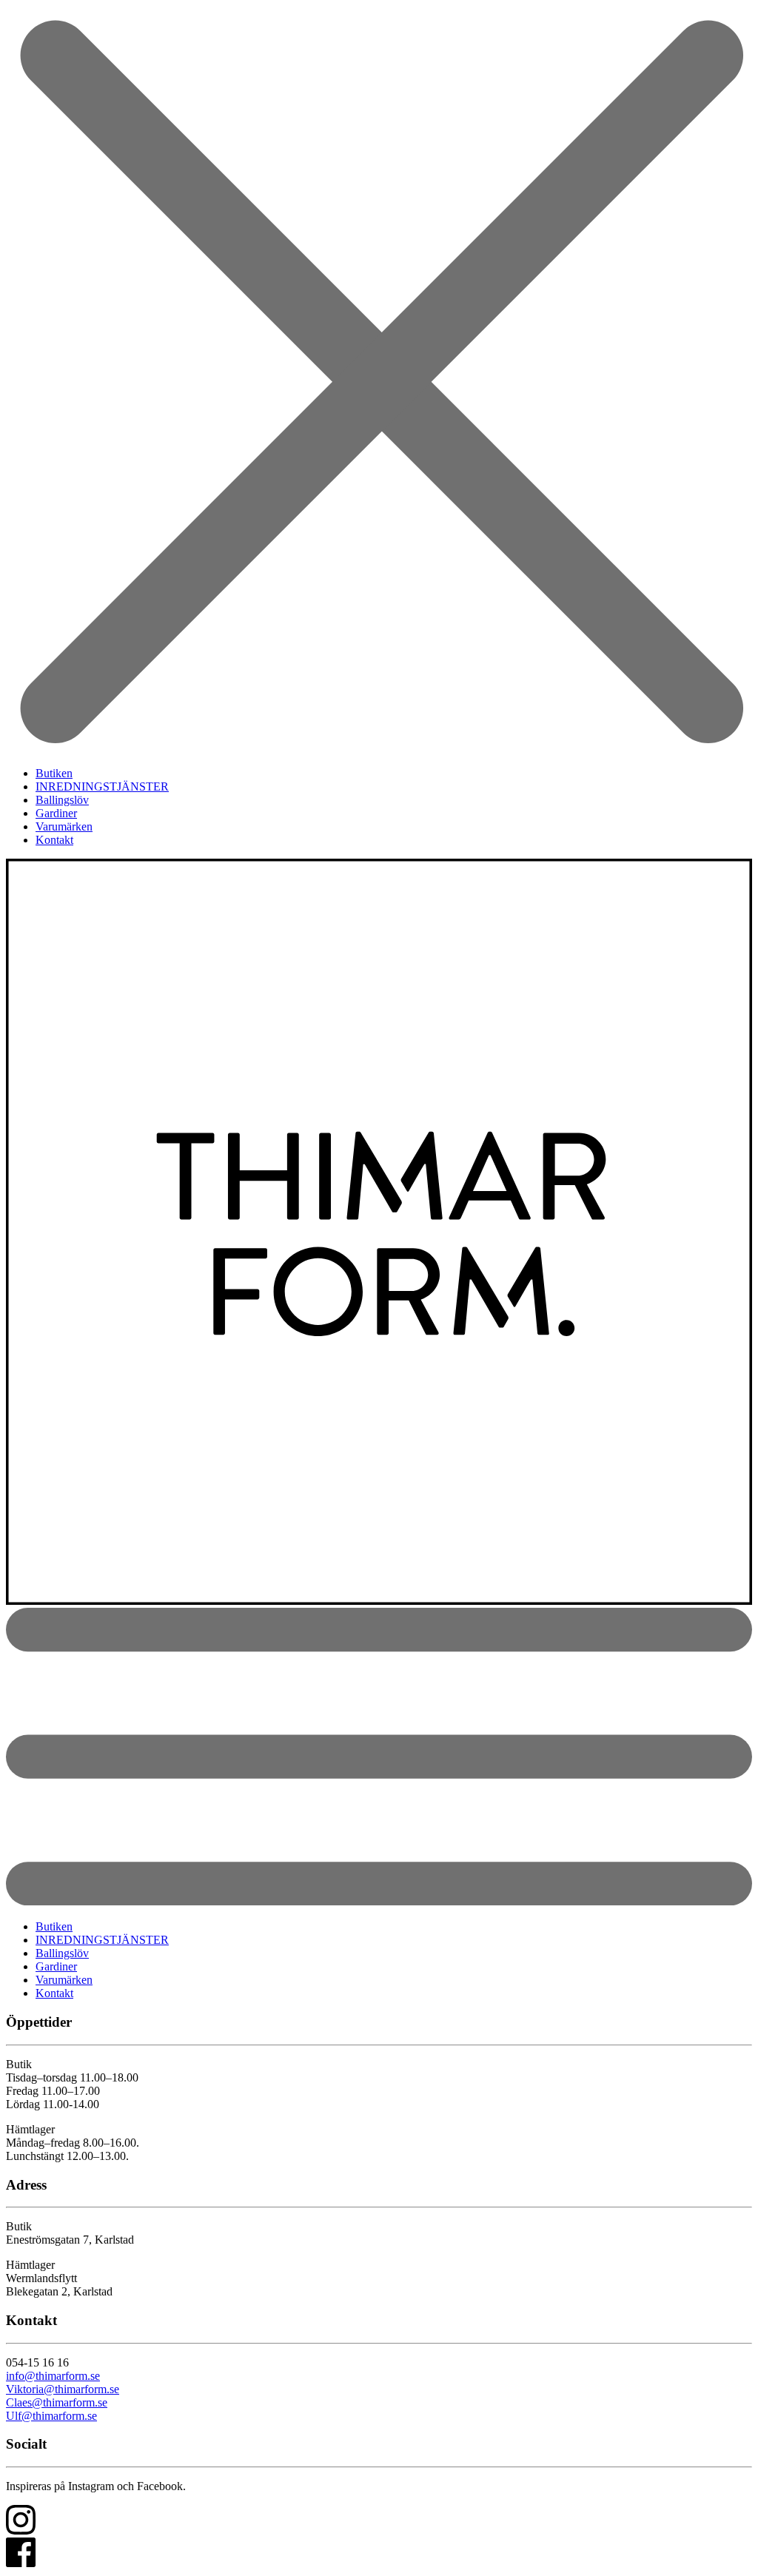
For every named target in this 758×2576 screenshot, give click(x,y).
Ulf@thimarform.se (51, 2416)
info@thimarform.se (53, 2376)
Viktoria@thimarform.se (63, 2389)
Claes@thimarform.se (57, 2402)
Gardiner (56, 813)
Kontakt (54, 840)
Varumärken (64, 826)
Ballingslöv (62, 800)
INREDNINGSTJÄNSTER (102, 786)
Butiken (54, 773)
